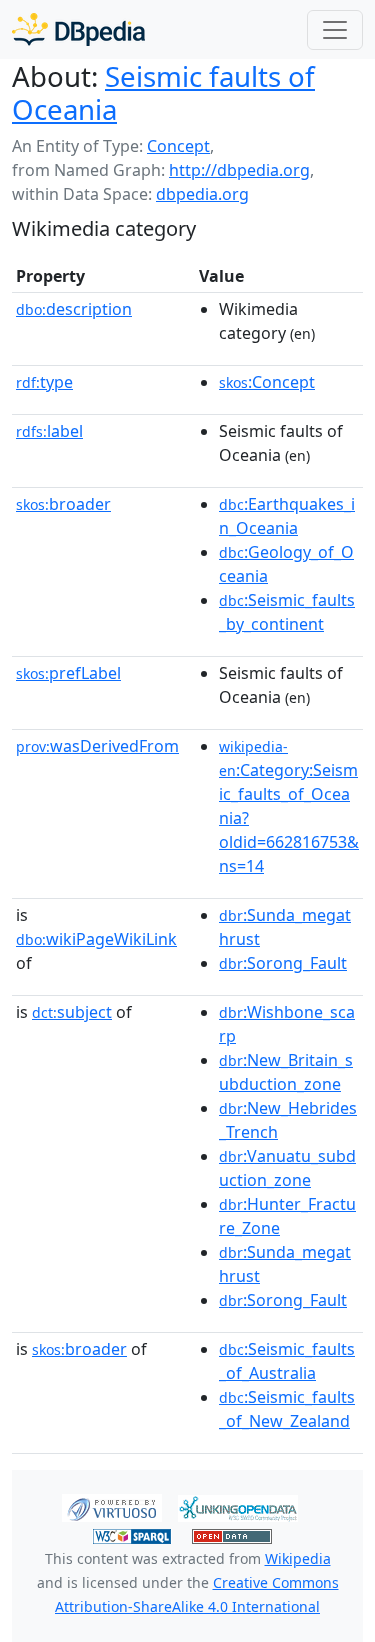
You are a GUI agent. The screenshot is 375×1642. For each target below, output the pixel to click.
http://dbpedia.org (239, 170)
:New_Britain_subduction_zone (286, 1072)
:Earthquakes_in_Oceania (287, 516)
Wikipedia (298, 1558)
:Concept (267, 382)
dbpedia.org (202, 194)
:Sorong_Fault (283, 963)
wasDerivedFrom (97, 746)
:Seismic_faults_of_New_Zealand (287, 1409)
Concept (178, 146)
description (74, 309)
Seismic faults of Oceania (163, 92)
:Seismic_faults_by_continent (287, 612)
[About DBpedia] (78, 29)
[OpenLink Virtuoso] (112, 1507)
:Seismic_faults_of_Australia (287, 1361)
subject (72, 1012)
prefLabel (68, 673)
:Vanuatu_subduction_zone (287, 1168)
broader (63, 504)
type (44, 382)
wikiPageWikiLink (96, 939)
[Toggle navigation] (335, 30)
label (49, 431)
